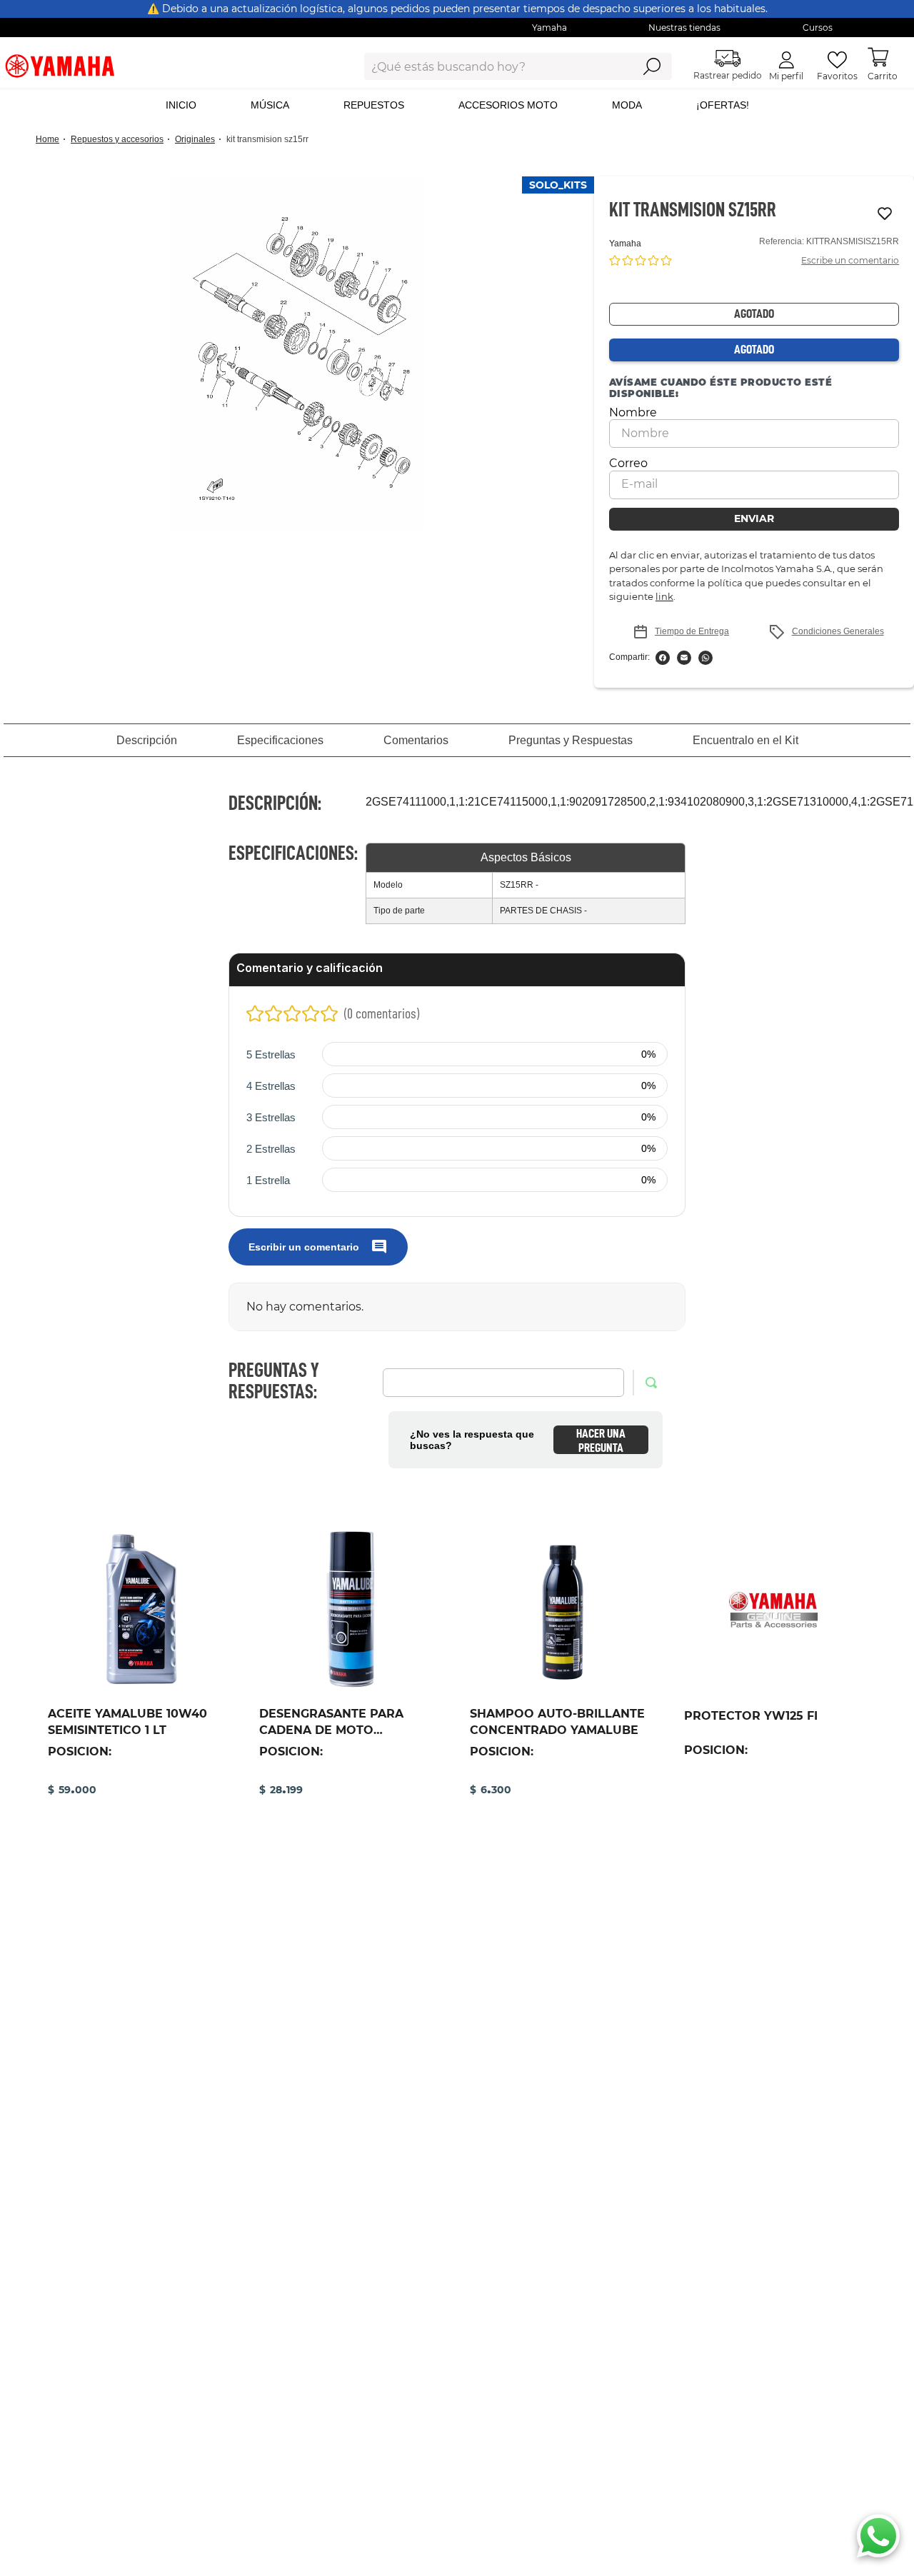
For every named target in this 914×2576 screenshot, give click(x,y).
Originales (195, 139)
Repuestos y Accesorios (117, 139)
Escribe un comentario (850, 260)
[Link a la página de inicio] (52, 140)
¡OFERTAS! (723, 105)
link (664, 596)
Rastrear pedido (728, 75)
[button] (297, 353)
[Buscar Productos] (652, 66)
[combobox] (487, 66)
